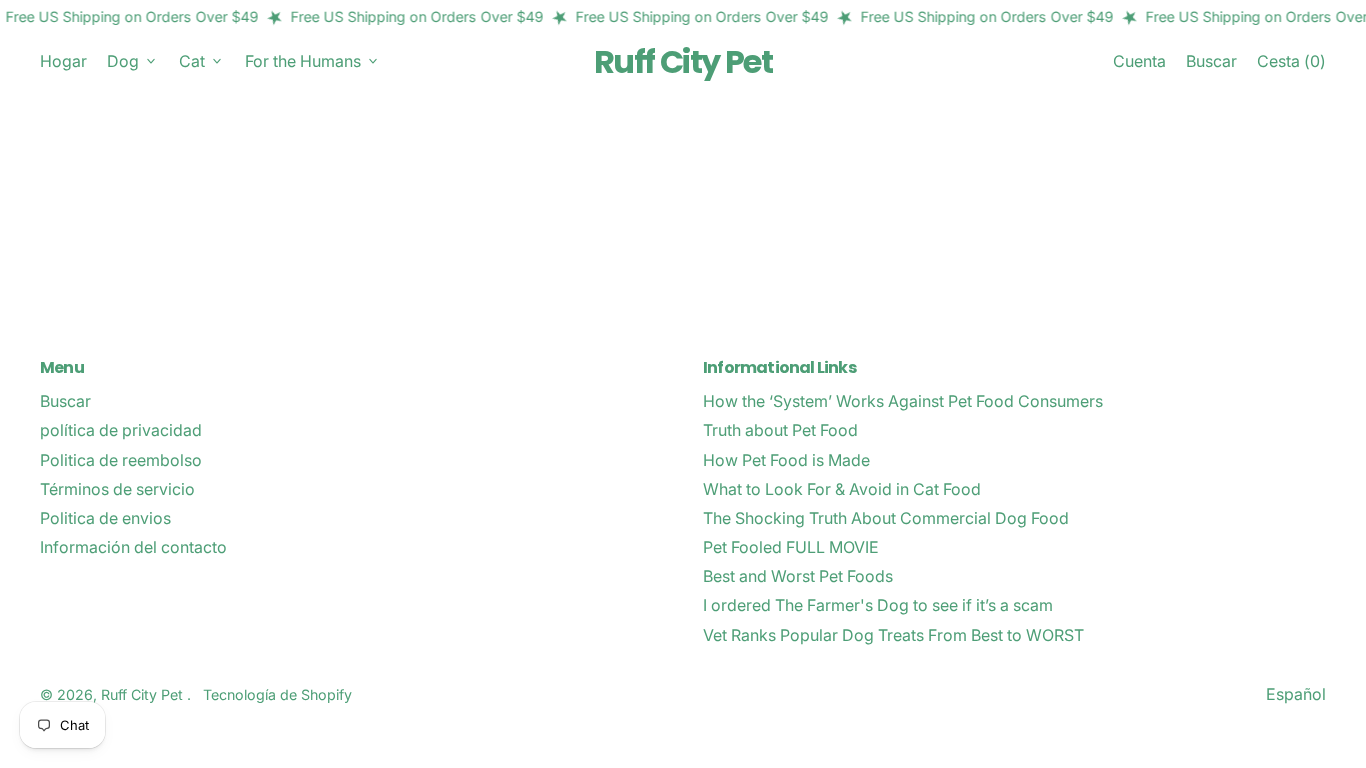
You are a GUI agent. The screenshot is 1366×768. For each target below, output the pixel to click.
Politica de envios (105, 518)
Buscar (65, 401)
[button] (1211, 61)
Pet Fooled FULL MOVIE (791, 547)
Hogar (63, 61)
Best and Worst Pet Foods (798, 576)
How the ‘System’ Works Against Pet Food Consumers (903, 401)
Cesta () (1291, 65)
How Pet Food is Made (786, 460)
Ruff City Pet (683, 61)
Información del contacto (133, 547)
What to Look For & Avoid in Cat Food (842, 489)
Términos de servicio (117, 489)
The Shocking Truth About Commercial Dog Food (886, 518)
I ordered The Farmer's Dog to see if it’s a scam (878, 605)
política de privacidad (121, 430)
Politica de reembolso (121, 460)
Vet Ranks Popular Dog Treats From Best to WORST (893, 635)
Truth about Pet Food (780, 430)
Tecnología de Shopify (277, 694)
